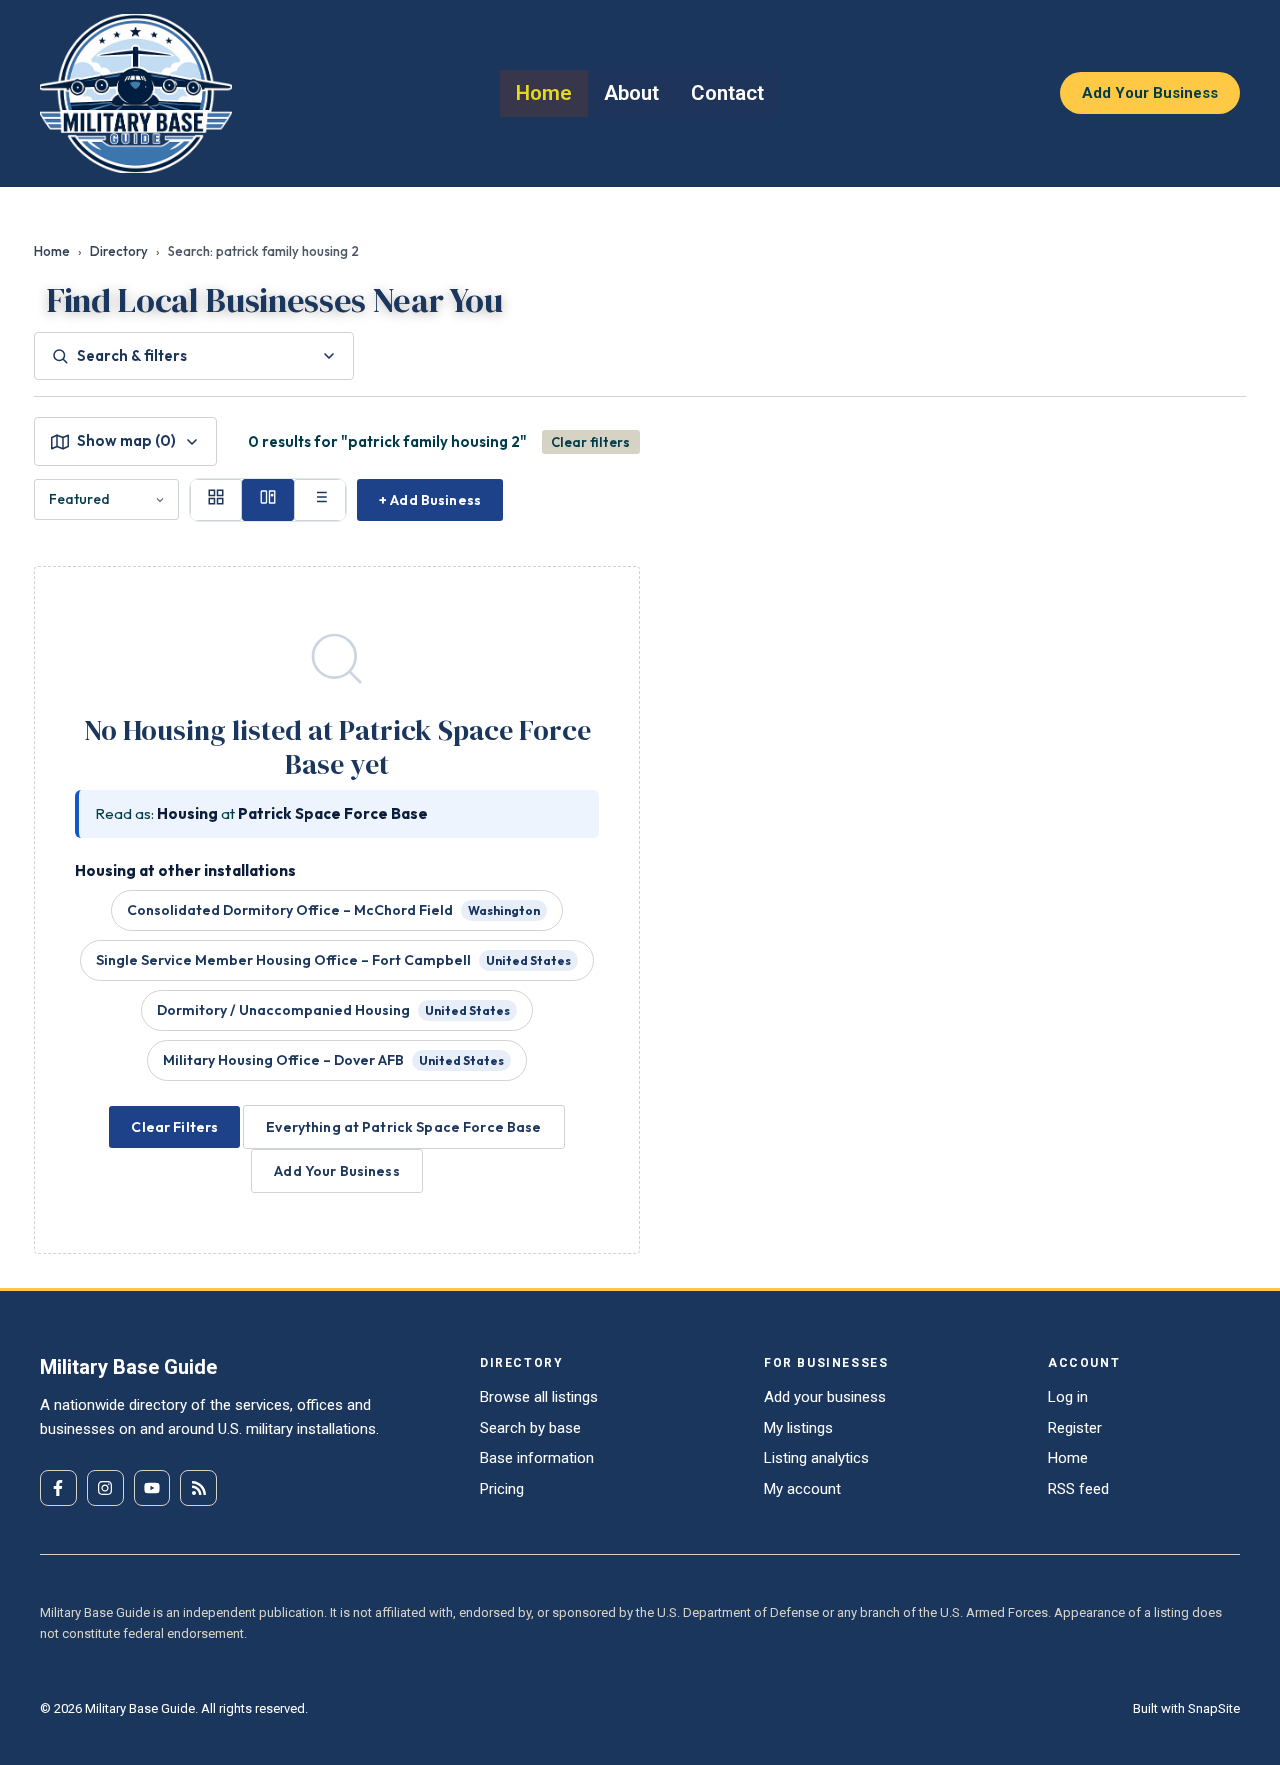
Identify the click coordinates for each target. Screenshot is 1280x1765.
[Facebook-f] (58, 1488)
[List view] (320, 500)
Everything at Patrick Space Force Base (403, 1127)
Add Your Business (336, 1171)
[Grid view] (216, 500)
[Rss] (198, 1488)
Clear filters (590, 442)
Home (52, 251)
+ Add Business (430, 500)
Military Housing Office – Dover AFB (333, 1060)
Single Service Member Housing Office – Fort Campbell (333, 960)
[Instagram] (105, 1488)
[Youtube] (152, 1488)
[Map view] (268, 500)
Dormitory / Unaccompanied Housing (333, 1010)
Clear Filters (174, 1127)
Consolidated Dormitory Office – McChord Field (333, 910)
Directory (119, 251)
